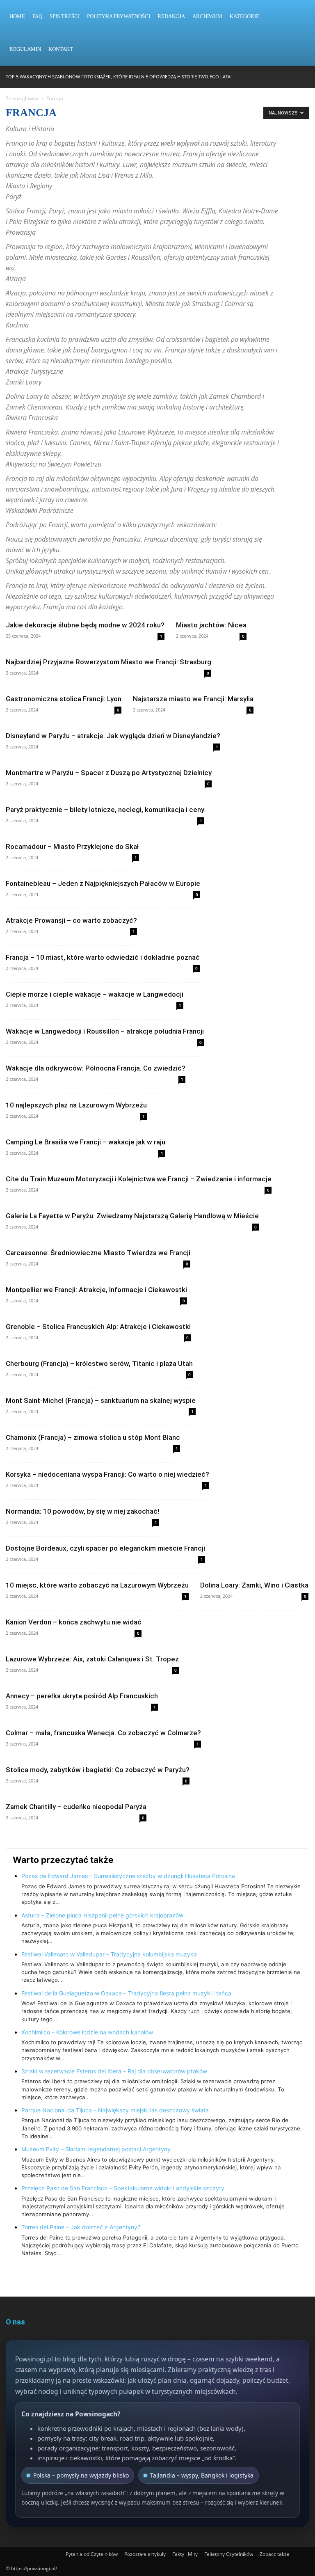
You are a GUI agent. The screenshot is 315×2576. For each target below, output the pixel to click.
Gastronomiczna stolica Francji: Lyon (64, 699)
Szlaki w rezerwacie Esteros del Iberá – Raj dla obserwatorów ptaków (114, 2071)
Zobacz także (275, 2554)
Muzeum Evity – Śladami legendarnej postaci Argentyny (96, 2149)
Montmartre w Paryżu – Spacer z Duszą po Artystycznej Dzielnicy (109, 773)
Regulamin (25, 49)
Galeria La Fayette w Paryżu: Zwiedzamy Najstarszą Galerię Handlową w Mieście (132, 1216)
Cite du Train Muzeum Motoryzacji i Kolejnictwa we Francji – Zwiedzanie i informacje (139, 1179)
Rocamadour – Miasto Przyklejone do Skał (72, 846)
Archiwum (207, 16)
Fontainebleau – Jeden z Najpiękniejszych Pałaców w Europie (103, 883)
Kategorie (244, 16)
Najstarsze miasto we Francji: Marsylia (193, 699)
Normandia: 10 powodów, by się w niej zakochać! (82, 1511)
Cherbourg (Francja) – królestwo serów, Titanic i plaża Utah (99, 1363)
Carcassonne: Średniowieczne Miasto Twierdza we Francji (98, 1253)
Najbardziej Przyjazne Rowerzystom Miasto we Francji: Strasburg (108, 662)
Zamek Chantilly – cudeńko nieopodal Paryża (76, 1807)
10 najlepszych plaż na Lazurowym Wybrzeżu (76, 1105)
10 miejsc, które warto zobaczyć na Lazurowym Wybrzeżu (97, 1585)
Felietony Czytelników (229, 2554)
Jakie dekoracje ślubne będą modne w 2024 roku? (85, 625)
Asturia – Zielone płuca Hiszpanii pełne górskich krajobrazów (102, 1915)
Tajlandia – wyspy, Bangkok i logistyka (202, 2475)
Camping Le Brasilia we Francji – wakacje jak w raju (86, 1142)
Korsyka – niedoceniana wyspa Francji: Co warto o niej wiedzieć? (107, 1474)
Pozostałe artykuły (145, 2554)
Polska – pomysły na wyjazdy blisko (81, 2475)
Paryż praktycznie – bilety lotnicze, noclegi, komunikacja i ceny (105, 810)
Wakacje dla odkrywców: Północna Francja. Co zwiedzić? (96, 1068)
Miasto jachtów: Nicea (211, 625)
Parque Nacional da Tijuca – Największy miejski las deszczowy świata (115, 2110)
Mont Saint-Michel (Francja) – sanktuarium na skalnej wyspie (101, 1400)
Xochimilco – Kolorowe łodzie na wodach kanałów (87, 2032)
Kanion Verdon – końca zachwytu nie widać (74, 1622)
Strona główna (22, 98)
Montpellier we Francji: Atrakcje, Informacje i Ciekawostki (96, 1290)
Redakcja (171, 16)
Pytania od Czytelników (92, 2554)
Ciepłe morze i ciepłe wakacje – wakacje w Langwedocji (95, 994)
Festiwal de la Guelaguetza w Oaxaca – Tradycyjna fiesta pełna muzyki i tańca (126, 1993)
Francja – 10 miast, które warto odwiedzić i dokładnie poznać (103, 957)
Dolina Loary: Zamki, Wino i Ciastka (254, 1585)
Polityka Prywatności (119, 16)
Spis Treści (65, 16)
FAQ (37, 16)
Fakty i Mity (185, 2554)
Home (17, 16)
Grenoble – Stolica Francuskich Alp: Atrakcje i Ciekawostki (98, 1327)
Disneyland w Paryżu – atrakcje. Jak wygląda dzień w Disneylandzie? (113, 736)
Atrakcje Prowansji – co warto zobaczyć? (71, 920)
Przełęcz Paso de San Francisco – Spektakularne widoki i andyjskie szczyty (123, 2188)
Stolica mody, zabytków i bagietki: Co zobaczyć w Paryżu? (98, 1770)
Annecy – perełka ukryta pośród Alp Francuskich (82, 1696)
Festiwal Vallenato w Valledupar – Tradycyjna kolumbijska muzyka (109, 1954)
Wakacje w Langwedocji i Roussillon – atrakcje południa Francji (105, 1031)
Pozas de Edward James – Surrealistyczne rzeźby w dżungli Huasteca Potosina (128, 1876)
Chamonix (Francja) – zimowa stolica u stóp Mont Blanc (93, 1437)
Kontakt (61, 49)
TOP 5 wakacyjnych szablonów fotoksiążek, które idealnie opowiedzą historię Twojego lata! (119, 77)
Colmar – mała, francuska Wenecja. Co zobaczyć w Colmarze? (103, 1733)
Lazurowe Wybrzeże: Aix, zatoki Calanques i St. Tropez (92, 1659)
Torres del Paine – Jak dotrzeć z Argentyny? (81, 2227)
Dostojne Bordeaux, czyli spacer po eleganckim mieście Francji (105, 1548)
